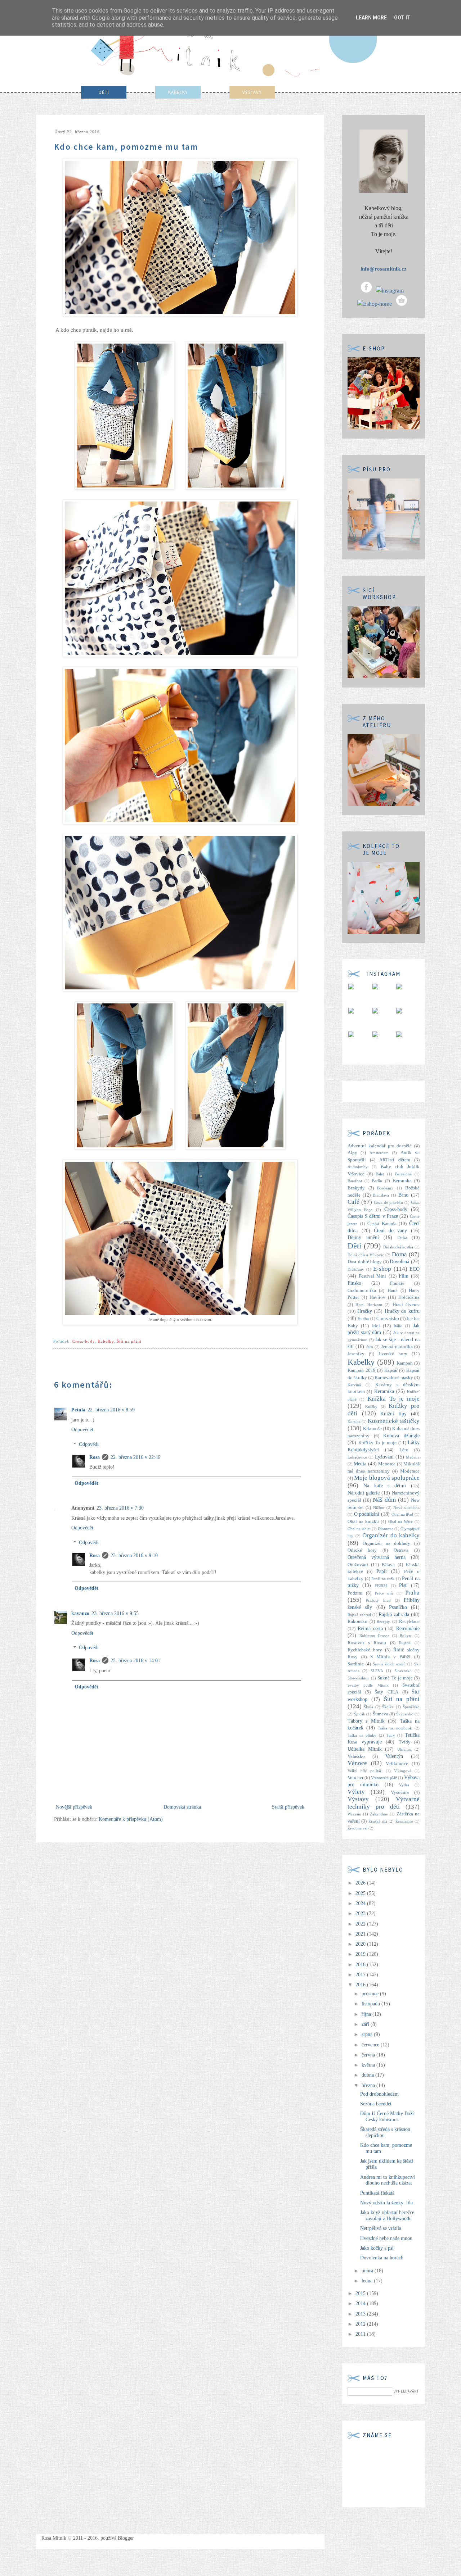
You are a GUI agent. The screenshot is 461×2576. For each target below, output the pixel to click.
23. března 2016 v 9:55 (115, 1613)
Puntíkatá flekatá (377, 2193)
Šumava (381, 1714)
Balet (380, 1174)
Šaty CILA (386, 1692)
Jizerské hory (393, 1354)
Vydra (404, 1785)
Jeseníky (356, 1354)
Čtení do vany (390, 1231)
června (369, 2055)
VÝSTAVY (252, 92)
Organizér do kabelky (391, 1535)
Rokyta (406, 1636)
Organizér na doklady (387, 1543)
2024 (361, 1903)
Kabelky (106, 1341)
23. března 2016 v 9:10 (134, 1555)
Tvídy (405, 1742)
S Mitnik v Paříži (391, 1657)
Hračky (365, 1311)
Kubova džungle (401, 1436)
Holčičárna (409, 1297)
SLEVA (377, 1671)
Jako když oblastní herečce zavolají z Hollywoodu (387, 2216)
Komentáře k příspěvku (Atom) (131, 1819)
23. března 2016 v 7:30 (120, 1508)
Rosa (95, 1457)
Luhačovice (357, 1457)
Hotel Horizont (369, 1305)
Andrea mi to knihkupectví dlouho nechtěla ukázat (388, 2180)
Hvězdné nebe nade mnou (386, 2238)
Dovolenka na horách (382, 2258)
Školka (388, 1707)
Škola (368, 1707)
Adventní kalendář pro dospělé (380, 1146)
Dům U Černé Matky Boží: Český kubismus (388, 2117)
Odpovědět (82, 1430)
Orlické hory (362, 1550)
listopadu (372, 2004)
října (367, 2014)
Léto (404, 1450)
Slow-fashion (359, 1678)
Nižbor (379, 1507)
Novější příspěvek (74, 1807)
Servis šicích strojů (389, 1664)
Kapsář (391, 1370)
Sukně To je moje (395, 1678)
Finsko (354, 1283)
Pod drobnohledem (379, 2094)
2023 (361, 1913)
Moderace (410, 1471)
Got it (402, 18)
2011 (361, 2334)
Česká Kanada (382, 1224)
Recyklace (409, 1622)
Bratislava (381, 1195)
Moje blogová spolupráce (387, 1478)
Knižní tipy (393, 1414)
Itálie (398, 1326)
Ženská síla (378, 1821)
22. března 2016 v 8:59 (111, 1410)
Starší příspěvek (288, 1807)
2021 (361, 1934)
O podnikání (367, 1514)
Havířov (377, 1297)
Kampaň (405, 1363)
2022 (361, 1924)
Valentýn (394, 1756)
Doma (399, 1254)
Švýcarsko (405, 1714)
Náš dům (384, 1500)
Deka (402, 1238)
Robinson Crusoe (375, 1636)
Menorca (387, 1464)
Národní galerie (364, 1493)
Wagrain (354, 1814)
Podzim (355, 1593)
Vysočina (400, 1792)
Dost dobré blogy (365, 1262)
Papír (382, 1571)
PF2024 (381, 1586)
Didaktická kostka (398, 1247)
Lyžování (384, 1457)
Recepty (383, 1622)
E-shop (382, 1269)
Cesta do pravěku (389, 1202)
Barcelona (403, 1174)
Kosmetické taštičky (394, 1421)
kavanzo (80, 1613)
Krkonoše (372, 1429)
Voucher (355, 1778)
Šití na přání (129, 1341)
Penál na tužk (383, 1579)
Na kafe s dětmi (385, 1486)
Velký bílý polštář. (365, 1771)
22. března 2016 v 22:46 (135, 1457)
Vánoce (357, 1763)
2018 (361, 1965)
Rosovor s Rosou (367, 1643)
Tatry (391, 1735)
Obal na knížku (363, 1521)
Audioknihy (358, 1167)
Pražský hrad (378, 1600)
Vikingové (403, 1771)
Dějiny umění (363, 1237)
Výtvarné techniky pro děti (384, 1803)
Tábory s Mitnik (366, 1721)
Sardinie (356, 1664)
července (371, 2045)
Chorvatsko (388, 1319)
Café (353, 1202)
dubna (368, 2075)
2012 (361, 2324)
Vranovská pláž (384, 1778)
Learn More (371, 18)
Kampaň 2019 (362, 1370)
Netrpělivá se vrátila (381, 2228)
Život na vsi (357, 1828)
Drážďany (356, 1269)
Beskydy (356, 1188)
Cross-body (84, 1341)
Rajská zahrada (394, 1614)
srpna (368, 2034)
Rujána (405, 1643)
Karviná (354, 1385)
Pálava (388, 1565)
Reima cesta (370, 1629)
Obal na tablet (359, 1529)
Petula (78, 1410)
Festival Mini (372, 1276)
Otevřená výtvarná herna (377, 1557)
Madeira (413, 1457)
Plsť (403, 1585)
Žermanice (404, 1821)
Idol (376, 1326)
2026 (361, 1883)
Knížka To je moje (393, 1399)
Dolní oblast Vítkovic (366, 1255)
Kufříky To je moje (378, 1443)
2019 (361, 1954)
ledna (368, 2281)
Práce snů (384, 1593)
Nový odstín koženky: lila (386, 2203)
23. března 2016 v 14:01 (135, 1661)
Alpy (352, 1153)
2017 (361, 1975)
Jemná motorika (397, 1347)
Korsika (354, 1421)
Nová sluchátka (406, 1507)
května (369, 2065)
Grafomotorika (362, 1291)
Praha (412, 1593)
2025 (361, 1893)
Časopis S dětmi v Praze (373, 1216)
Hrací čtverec (406, 1305)
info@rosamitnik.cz (384, 269)
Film (404, 1276)
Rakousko (357, 1622)
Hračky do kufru (402, 1311)
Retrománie (408, 1629)
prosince (371, 1994)
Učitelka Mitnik (365, 1749)
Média (360, 1464)
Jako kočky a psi (377, 2248)
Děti (354, 1246)
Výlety (356, 1792)
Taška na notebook (395, 1728)
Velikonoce (397, 1764)
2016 (361, 1985)
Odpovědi (89, 1444)
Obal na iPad (402, 1514)
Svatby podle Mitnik (368, 1685)
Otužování (358, 1565)
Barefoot (355, 1181)
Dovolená (399, 1262)
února (368, 2271)
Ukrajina (404, 1749)
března (369, 2085)
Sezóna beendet (376, 2104)
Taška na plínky (362, 1735)
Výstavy (358, 1799)
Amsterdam (379, 1153)
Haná (393, 1291)
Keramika (384, 1391)
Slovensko (403, 1671)
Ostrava (401, 1550)
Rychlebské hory (365, 1650)
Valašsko (356, 1756)
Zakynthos (379, 1814)
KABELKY (178, 92)
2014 (361, 2303)
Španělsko (411, 1707)
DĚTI (104, 92)
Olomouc (386, 1529)
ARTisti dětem (395, 1160)
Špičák (360, 1714)
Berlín (377, 1181)
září (366, 2024)
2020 (361, 1944)
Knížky (371, 1406)
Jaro (370, 1347)
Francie (397, 1283)
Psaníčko (398, 1607)
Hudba (363, 1319)
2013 (361, 2314)
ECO (415, 1269)
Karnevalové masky (394, 1378)
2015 (361, 2293)
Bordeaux (385, 1188)
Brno (403, 1195)
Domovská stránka (182, 1807)
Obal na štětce (400, 1521)
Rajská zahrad (359, 1615)
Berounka (402, 1181)
